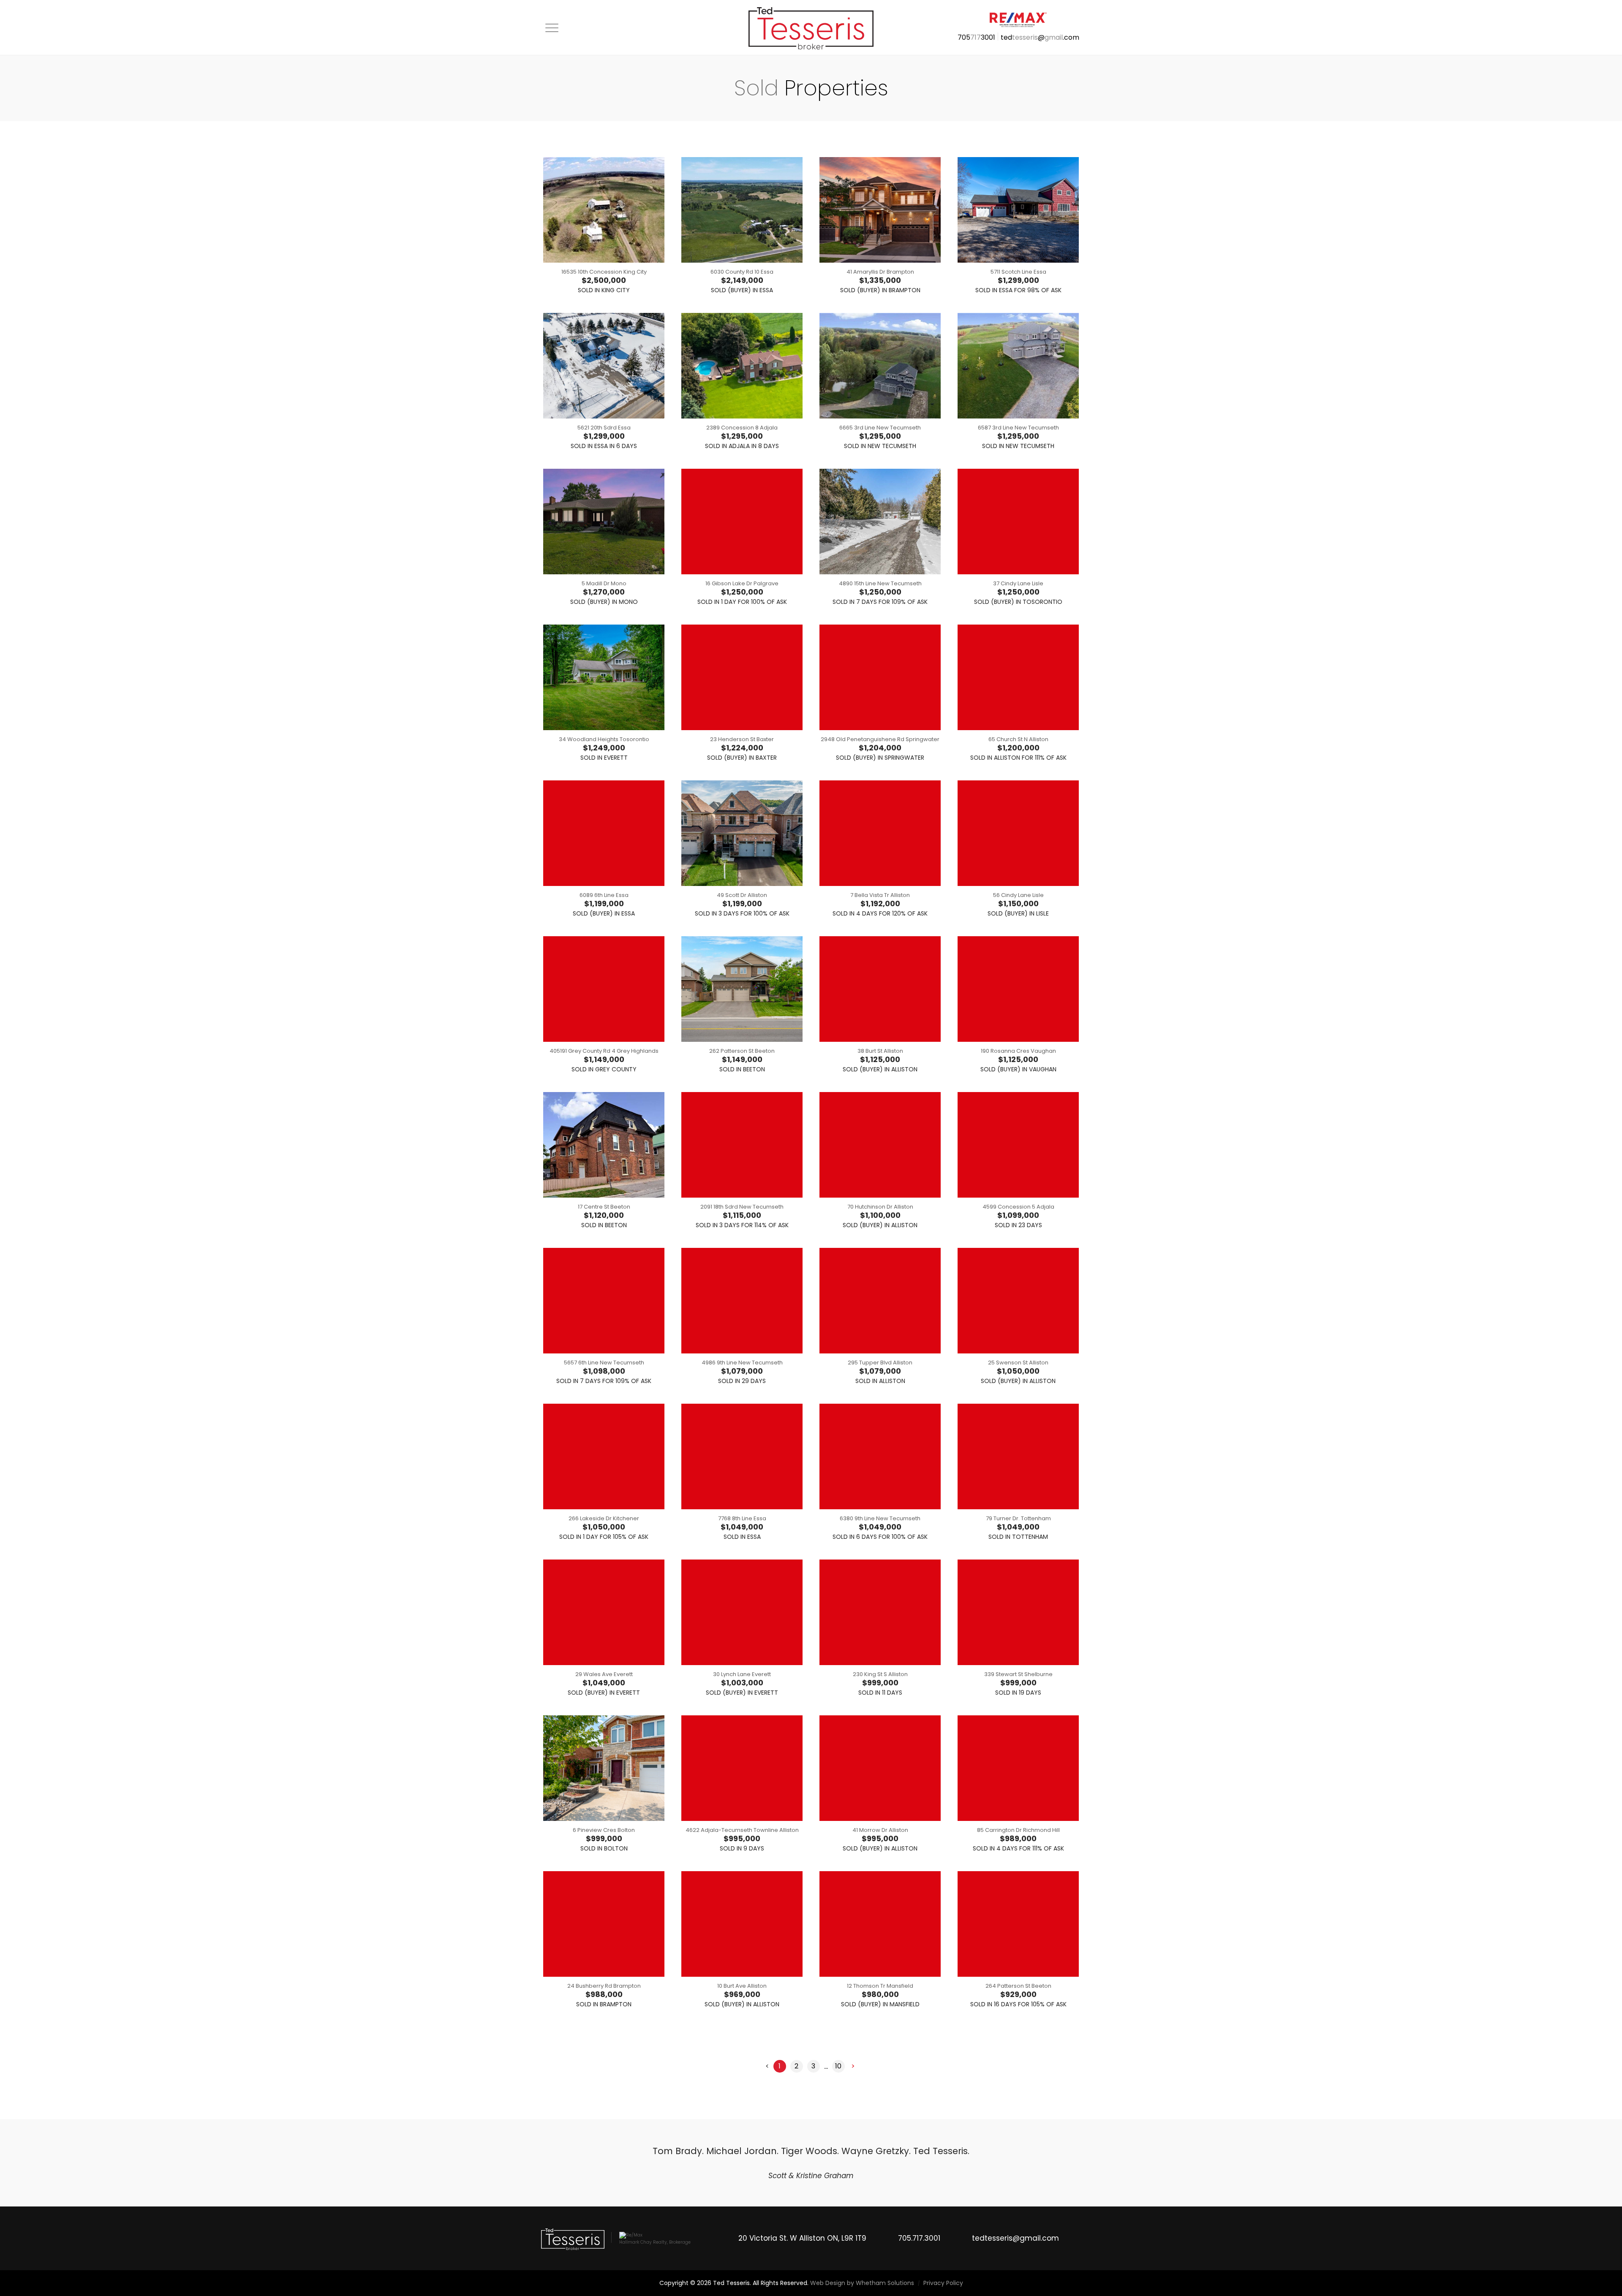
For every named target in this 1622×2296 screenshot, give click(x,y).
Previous (545, 2176)
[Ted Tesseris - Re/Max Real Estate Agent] (811, 27)
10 (838, 2066)
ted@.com (1040, 37)
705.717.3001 (919, 2264)
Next (1077, 2176)
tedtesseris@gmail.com (1015, 2264)
